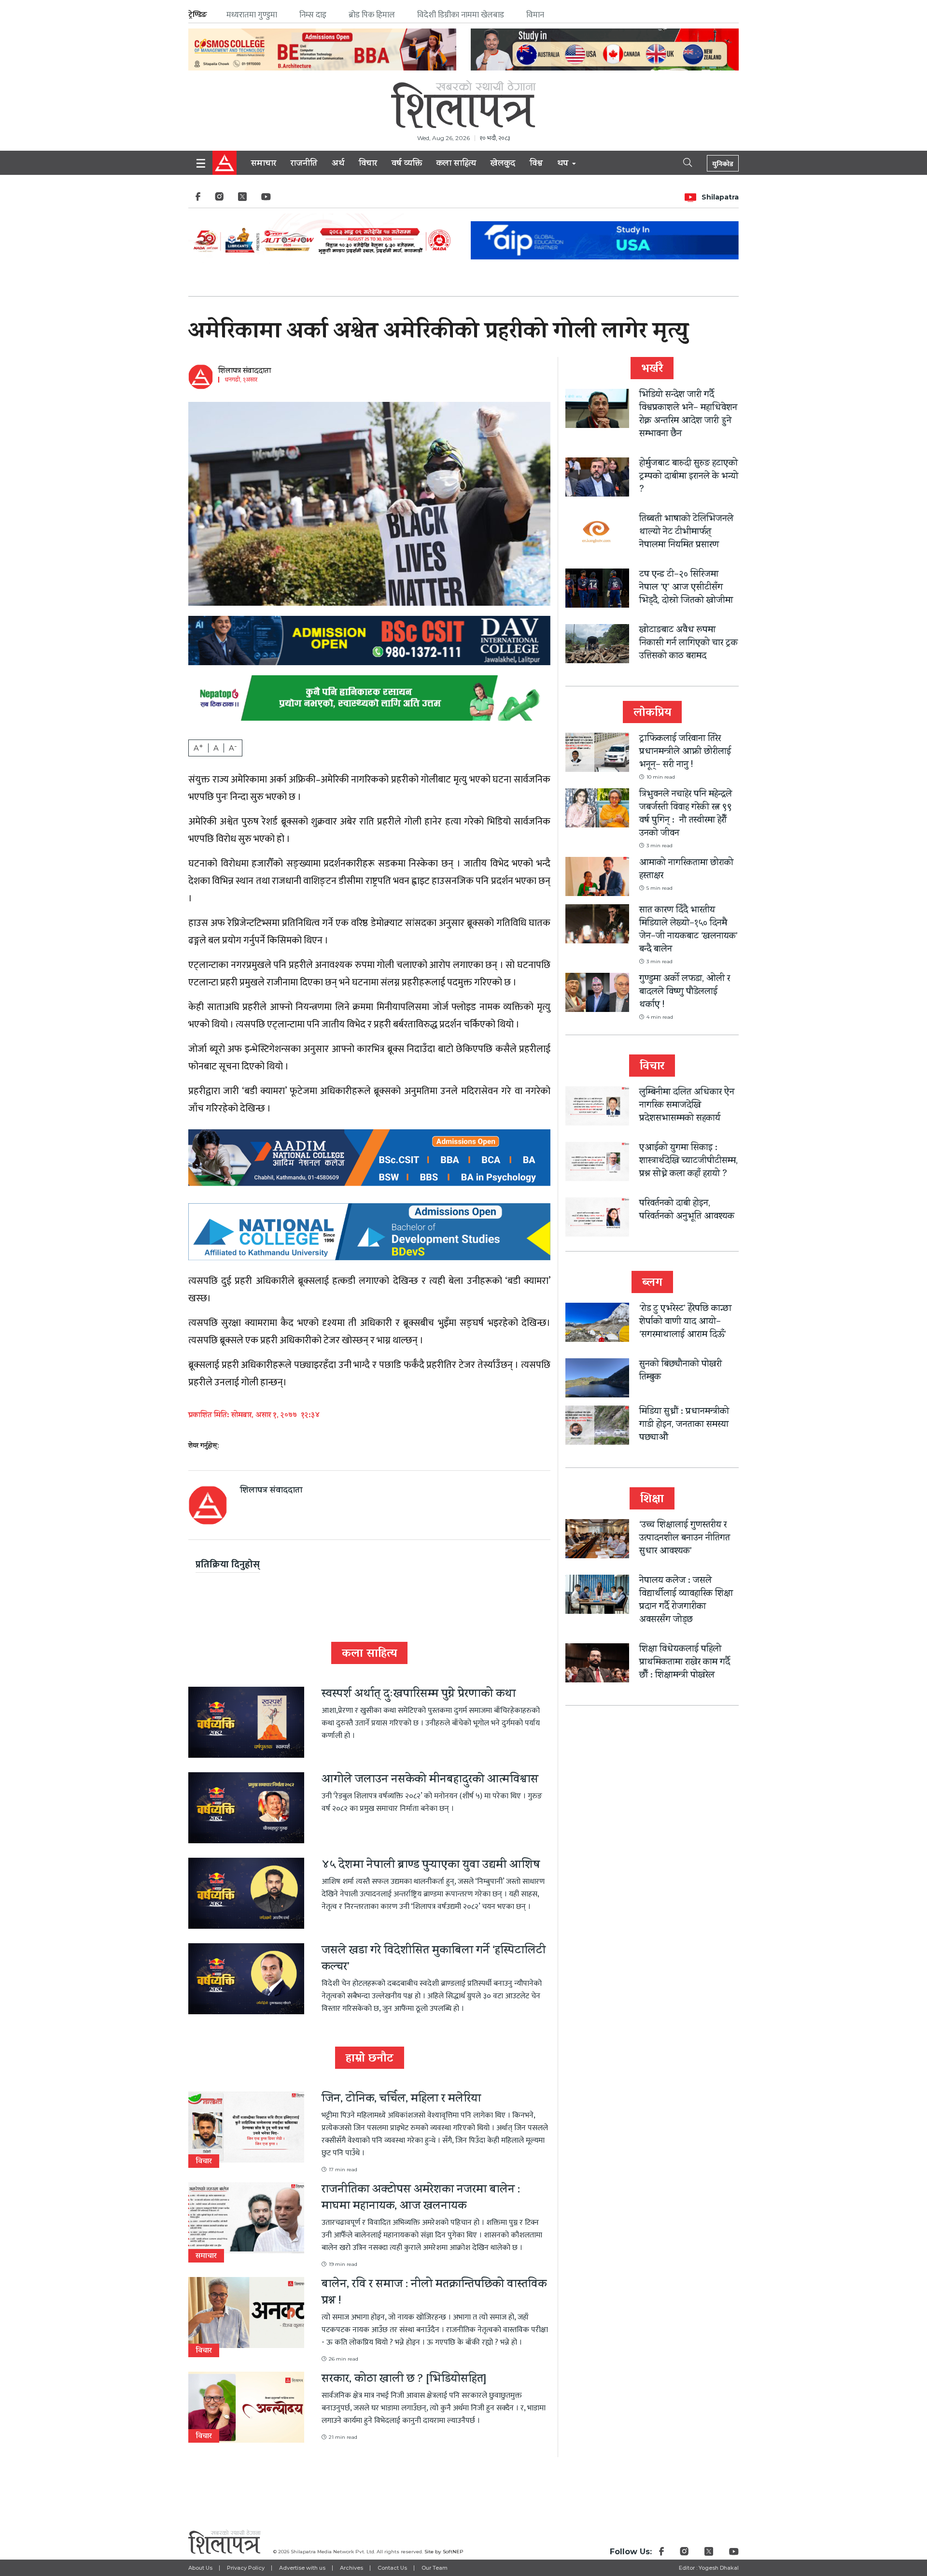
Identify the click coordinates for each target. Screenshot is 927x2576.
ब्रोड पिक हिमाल (372, 15)
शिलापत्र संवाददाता (245, 371)
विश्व (536, 164)
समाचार (264, 164)
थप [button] (564, 164)
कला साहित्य (456, 164)
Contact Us (392, 2568)
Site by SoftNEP (444, 2552)
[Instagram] (219, 199)
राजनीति (304, 164)
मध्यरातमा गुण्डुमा (252, 15)
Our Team (435, 2568)
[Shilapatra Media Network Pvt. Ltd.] (463, 104)
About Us (200, 2568)
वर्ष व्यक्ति (407, 164)
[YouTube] (266, 199)
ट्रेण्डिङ (198, 15)
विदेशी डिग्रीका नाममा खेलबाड (461, 15)
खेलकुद (503, 164)
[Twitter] (242, 199)
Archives (351, 2568)
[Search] (679, 162)
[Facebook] (198, 199)
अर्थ (338, 164)
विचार (368, 164)
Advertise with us (302, 2568)
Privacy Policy (246, 2568)
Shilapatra (720, 197)
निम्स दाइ (313, 15)
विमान (535, 15)
